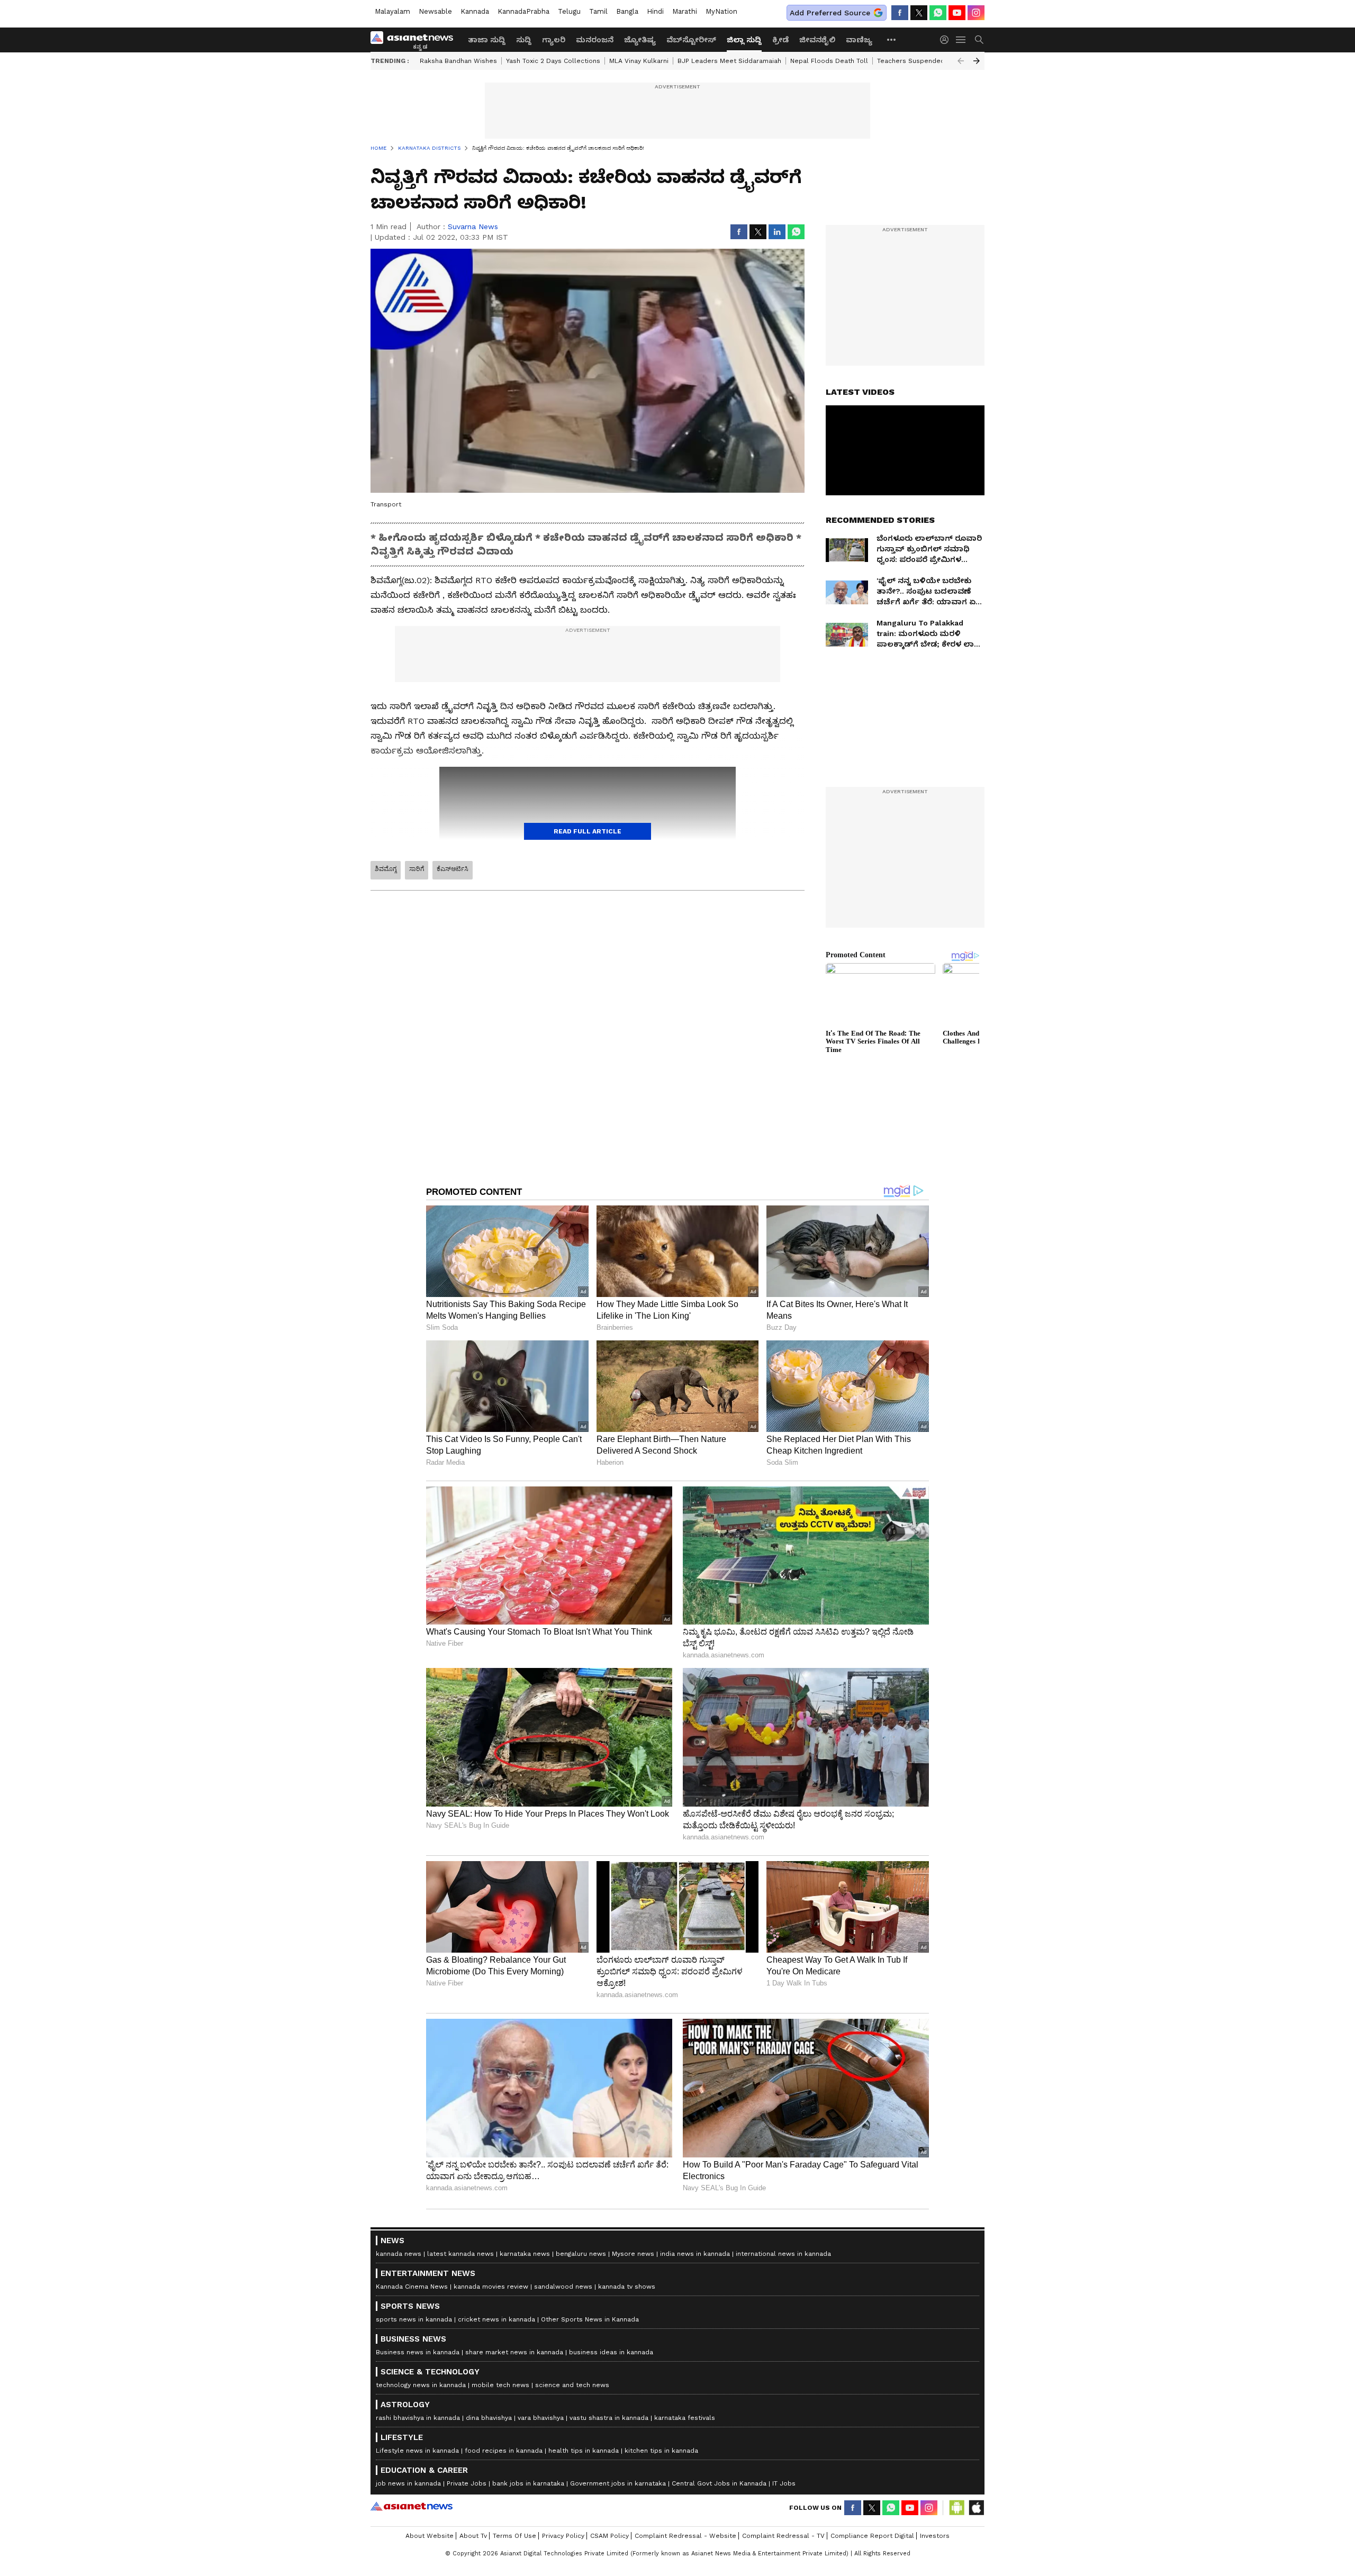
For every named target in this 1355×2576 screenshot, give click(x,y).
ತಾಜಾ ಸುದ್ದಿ (487, 40)
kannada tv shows (627, 2287)
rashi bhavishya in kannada (418, 2418)
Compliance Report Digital (872, 2536)
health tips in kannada (584, 2451)
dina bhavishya (489, 2418)
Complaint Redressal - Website (685, 2536)
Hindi (655, 11)
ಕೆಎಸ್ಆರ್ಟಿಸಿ (453, 869)
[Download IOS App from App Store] (976, 2508)
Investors (935, 2536)
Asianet (412, 2506)
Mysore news (633, 2254)
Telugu (569, 11)
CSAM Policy (609, 2536)
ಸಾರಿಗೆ (417, 869)
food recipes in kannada (504, 2451)
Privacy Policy (563, 2536)
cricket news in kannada (496, 2319)
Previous (961, 61)
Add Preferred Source (830, 13)
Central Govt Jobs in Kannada (719, 2483)
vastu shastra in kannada (609, 2418)
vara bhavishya (541, 2418)
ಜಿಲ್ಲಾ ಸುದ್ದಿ (744, 40)
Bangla (627, 11)
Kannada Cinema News (412, 2287)
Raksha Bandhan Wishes (458, 61)
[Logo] (415, 40)
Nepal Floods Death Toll (829, 61)
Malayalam (392, 11)
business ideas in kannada (611, 2352)
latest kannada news (460, 2254)
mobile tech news (500, 2385)
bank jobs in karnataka (528, 2483)
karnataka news (525, 2254)
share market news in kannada (514, 2352)
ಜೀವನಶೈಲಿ (817, 40)
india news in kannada (695, 2254)
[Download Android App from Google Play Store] (957, 2508)
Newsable (435, 11)
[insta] (976, 13)
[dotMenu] (892, 39)
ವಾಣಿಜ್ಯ (859, 40)
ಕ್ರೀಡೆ (780, 40)
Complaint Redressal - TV (783, 2536)
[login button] (947, 40)
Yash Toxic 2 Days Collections (553, 61)
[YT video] (957, 13)
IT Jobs (784, 2483)
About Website (430, 2536)
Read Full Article (588, 831)
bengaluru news (581, 2254)
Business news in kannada (418, 2352)
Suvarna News (473, 226)
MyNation (721, 11)
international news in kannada (783, 2254)
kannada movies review (491, 2287)
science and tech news (572, 2385)
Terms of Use (514, 2536)
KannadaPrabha (523, 11)
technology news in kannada (421, 2385)
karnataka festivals (685, 2418)
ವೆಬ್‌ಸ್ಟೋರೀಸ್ (691, 40)
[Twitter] (919, 13)
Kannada (475, 11)
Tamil (598, 11)
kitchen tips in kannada (661, 2451)
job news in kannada (408, 2483)
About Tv (473, 2536)
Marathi (685, 11)
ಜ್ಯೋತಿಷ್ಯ (640, 40)
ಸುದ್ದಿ (524, 40)
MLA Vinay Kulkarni (639, 61)
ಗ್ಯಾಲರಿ (554, 40)
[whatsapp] (938, 13)
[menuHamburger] (961, 40)
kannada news (399, 2254)
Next (977, 61)
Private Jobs (467, 2483)
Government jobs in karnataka (618, 2483)
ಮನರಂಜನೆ (595, 40)
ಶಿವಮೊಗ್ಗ (386, 869)
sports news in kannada (414, 2319)
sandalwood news (563, 2287)
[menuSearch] (979, 40)
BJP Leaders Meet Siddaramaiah (729, 61)
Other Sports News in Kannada (590, 2319)
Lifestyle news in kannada (417, 2451)
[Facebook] (900, 13)
